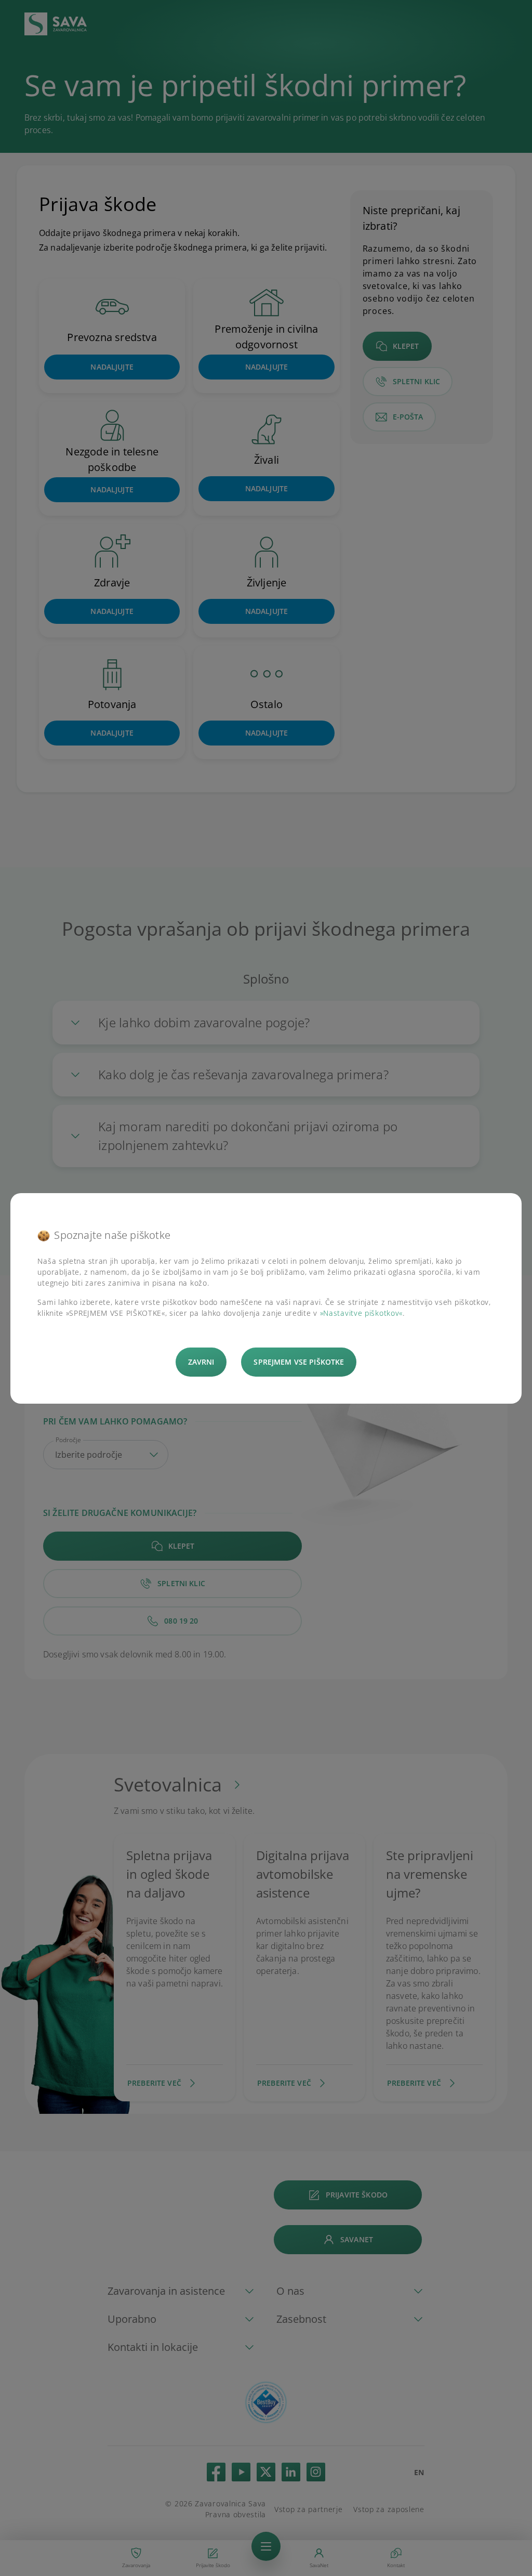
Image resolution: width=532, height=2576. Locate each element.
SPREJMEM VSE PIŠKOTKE (299, 1362)
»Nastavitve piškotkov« (361, 1313)
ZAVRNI (201, 1362)
